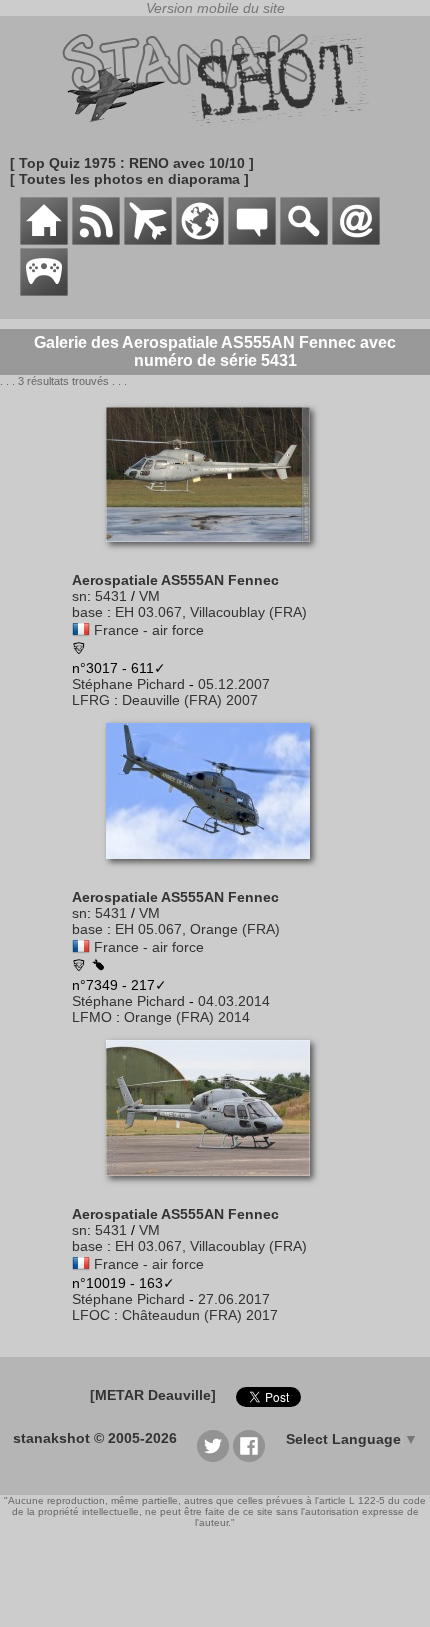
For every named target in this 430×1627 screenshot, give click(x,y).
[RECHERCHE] (304, 240)
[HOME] (44, 240)
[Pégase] (79, 650)
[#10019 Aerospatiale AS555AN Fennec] (215, 1186)
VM (149, 596)
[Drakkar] (79, 967)
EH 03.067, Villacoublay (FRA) (211, 612)
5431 (111, 596)
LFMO (92, 1017)
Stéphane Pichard (128, 684)
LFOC (91, 1315)
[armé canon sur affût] (98, 966)
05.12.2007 (234, 684)
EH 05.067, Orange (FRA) (197, 929)
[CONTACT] (356, 240)
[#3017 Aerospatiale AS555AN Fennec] (215, 552)
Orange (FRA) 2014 (187, 1017)
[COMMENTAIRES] (252, 240)
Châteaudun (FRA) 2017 (200, 1315)
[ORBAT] (148, 240)
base (87, 612)
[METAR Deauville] (153, 1395)
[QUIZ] (44, 291)
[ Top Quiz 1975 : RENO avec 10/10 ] (132, 163)
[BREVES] (96, 240)
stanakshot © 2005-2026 (95, 1438)
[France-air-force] (81, 630)
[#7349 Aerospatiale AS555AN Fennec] (215, 869)
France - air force (149, 630)
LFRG (91, 700)
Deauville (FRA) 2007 (190, 700)
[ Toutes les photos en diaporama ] (129, 179)
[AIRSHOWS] (200, 240)
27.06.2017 (234, 1299)
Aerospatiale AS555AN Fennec (175, 580)
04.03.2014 (234, 1001)
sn (79, 596)
